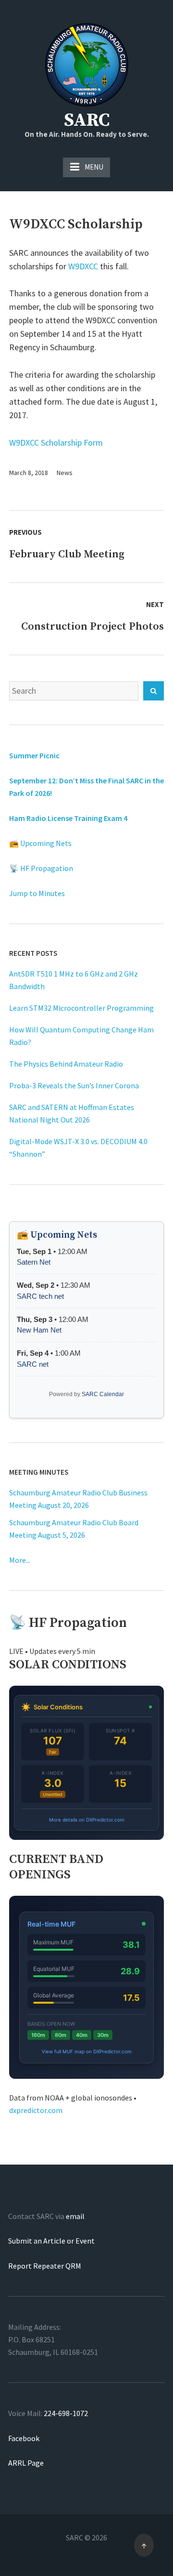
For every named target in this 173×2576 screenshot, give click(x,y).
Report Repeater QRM (45, 2266)
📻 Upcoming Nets (40, 843)
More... (20, 1560)
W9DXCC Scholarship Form (56, 443)
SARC (87, 120)
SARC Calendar (103, 1394)
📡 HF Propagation (41, 868)
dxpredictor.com (36, 2110)
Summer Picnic (34, 755)
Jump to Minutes (37, 893)
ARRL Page (26, 2463)
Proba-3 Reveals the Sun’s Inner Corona (74, 1085)
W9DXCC (83, 266)
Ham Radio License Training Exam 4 (68, 818)
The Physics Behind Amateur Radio (66, 1064)
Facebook (24, 2438)
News (65, 473)
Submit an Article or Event (51, 2241)
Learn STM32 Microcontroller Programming (81, 1008)
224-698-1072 (66, 2413)
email (75, 2216)
